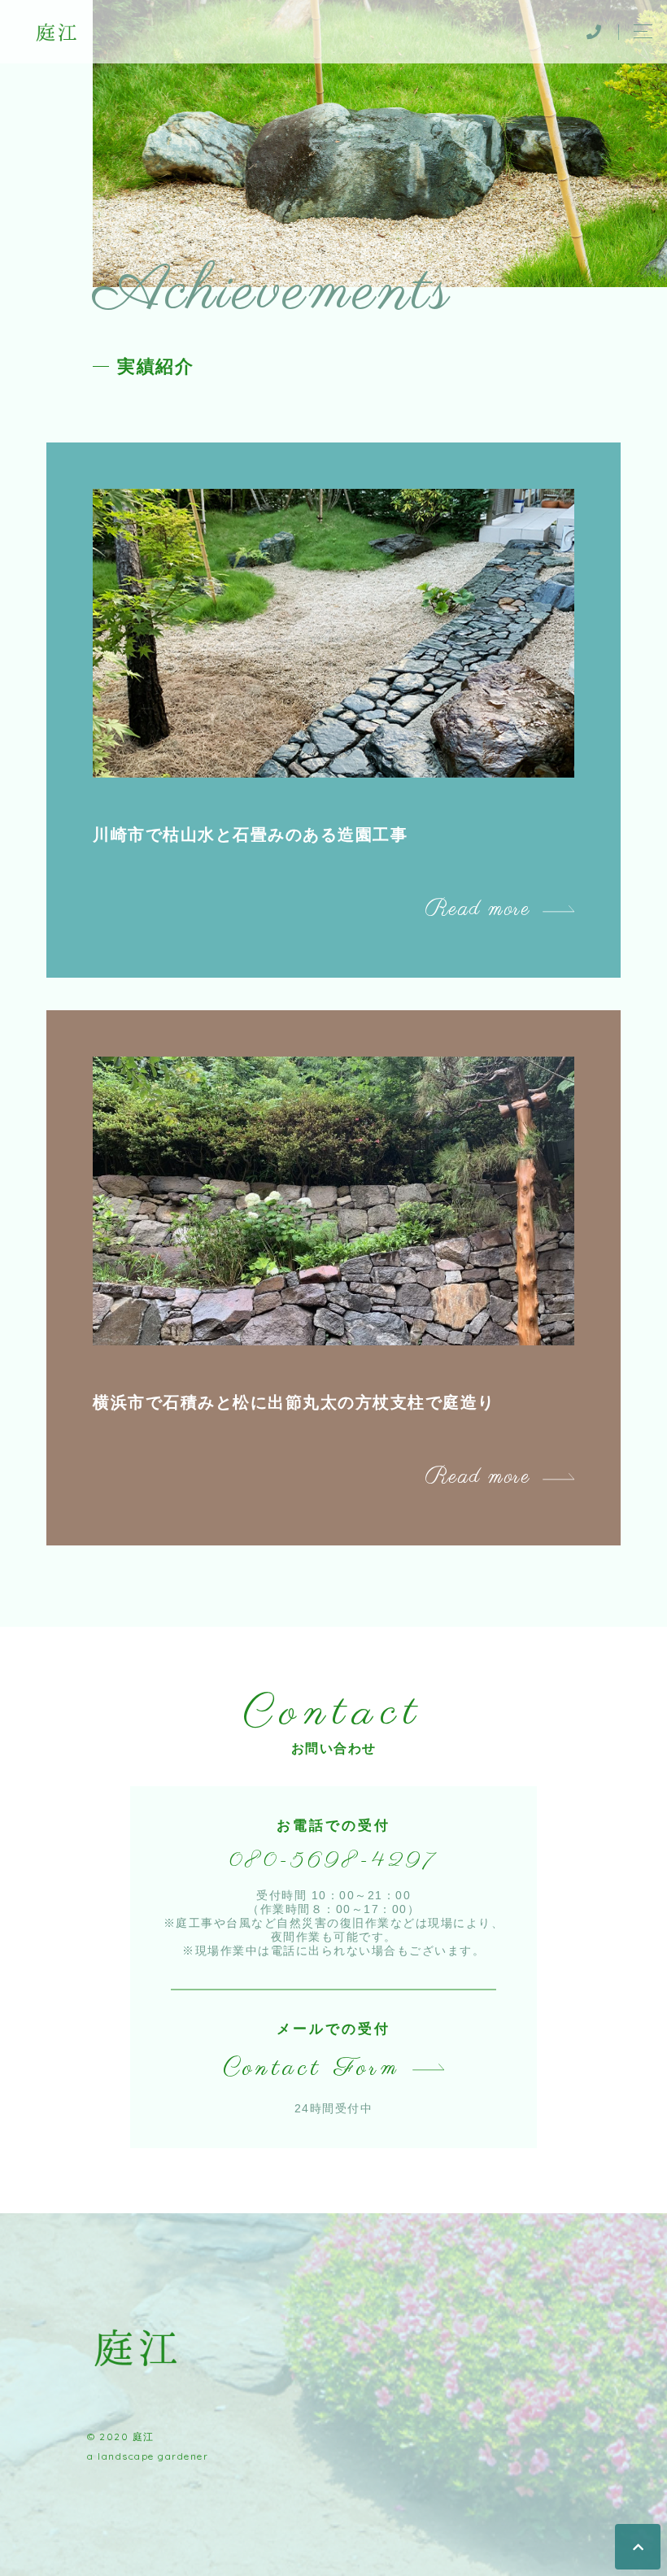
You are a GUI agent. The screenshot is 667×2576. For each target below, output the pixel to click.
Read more (478, 909)
